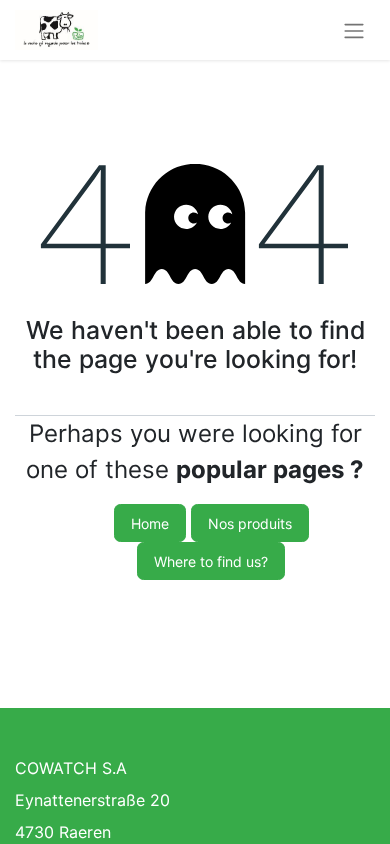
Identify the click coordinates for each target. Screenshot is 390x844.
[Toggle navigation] (354, 30)
